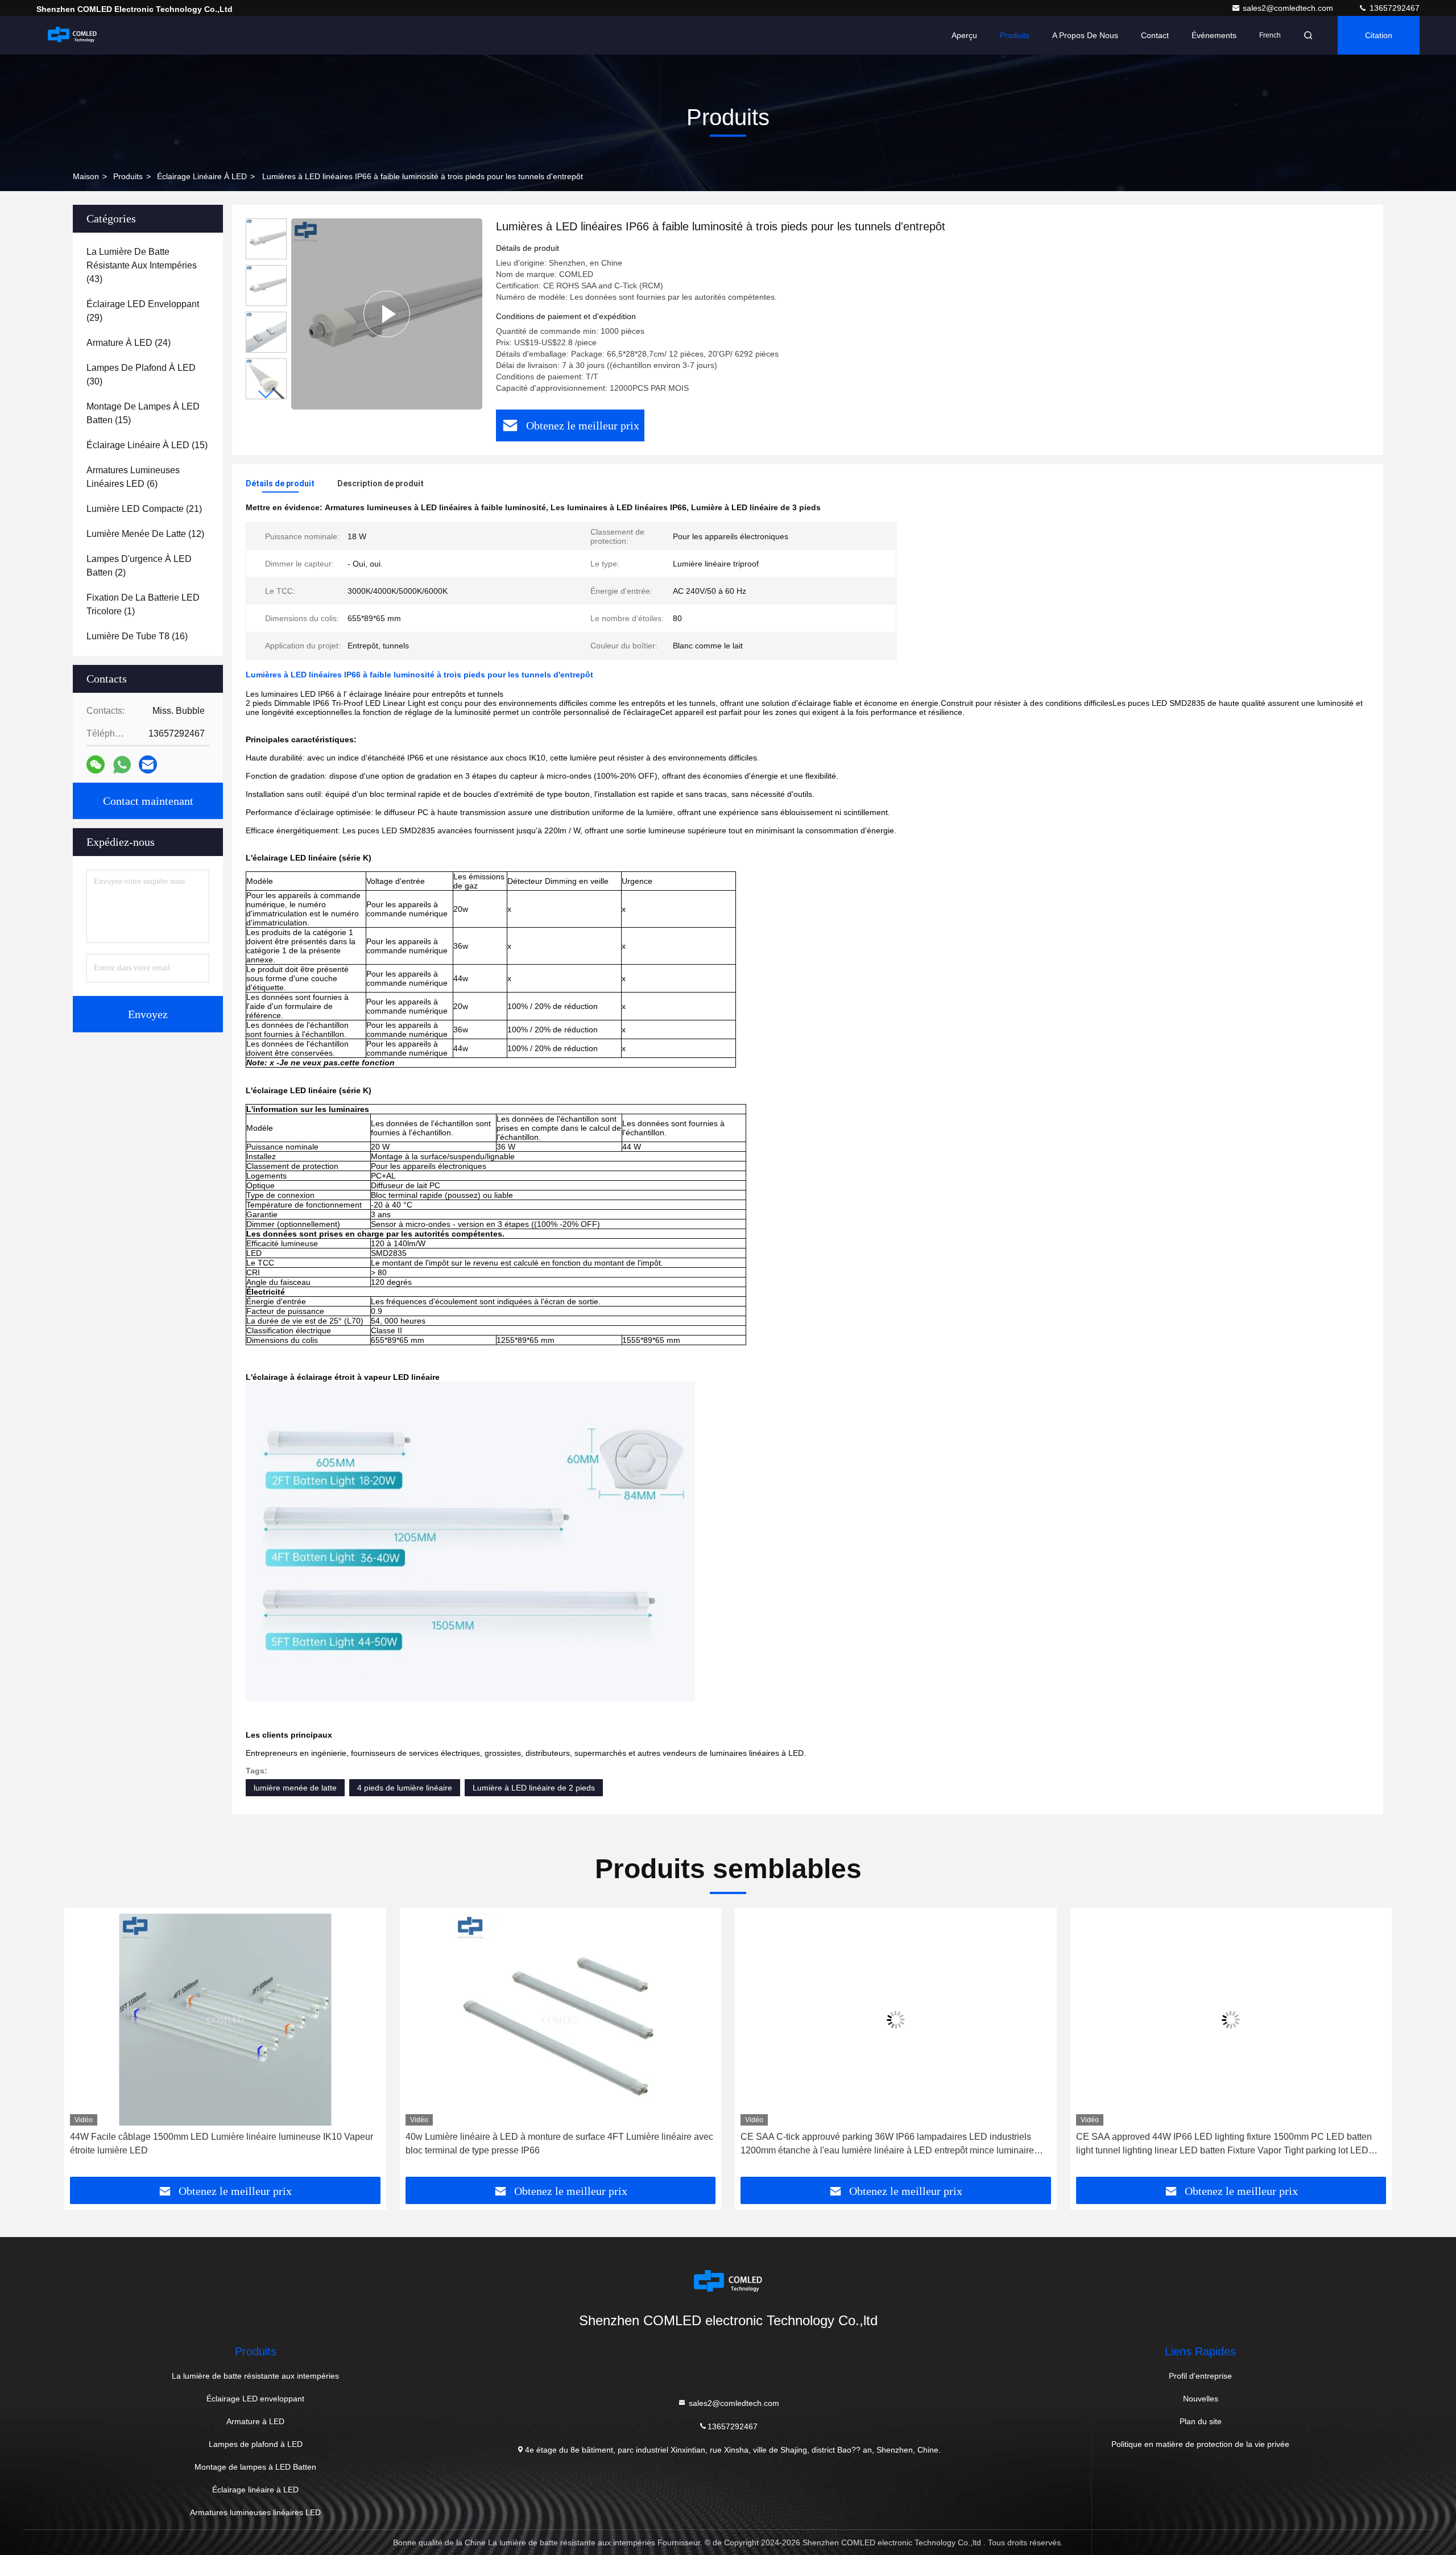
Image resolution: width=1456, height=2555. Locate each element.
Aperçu (964, 35)
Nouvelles (1201, 2399)
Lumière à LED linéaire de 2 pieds (534, 1788)
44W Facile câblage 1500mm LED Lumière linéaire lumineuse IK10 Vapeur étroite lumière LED (222, 2143)
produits (128, 176)
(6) (133, 477)
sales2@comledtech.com (1289, 8)
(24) (129, 343)
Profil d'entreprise (1200, 2376)
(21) (144, 509)
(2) (139, 566)
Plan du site (1201, 2421)
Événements (1214, 35)
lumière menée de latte (295, 1788)
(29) (143, 311)
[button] (266, 394)
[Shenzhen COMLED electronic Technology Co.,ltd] (72, 35)
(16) (137, 636)
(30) (141, 375)
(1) (143, 604)
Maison (86, 176)
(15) (143, 413)
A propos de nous (1085, 35)
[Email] (148, 764)
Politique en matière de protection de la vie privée (1200, 2444)
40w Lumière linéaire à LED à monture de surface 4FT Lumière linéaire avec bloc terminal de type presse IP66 (559, 2143)
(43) (142, 265)
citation (1379, 35)
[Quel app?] (122, 765)
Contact (1155, 35)
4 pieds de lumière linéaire (405, 1788)
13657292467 (1393, 8)
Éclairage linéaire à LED (202, 176)
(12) (145, 534)
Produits (1015, 35)
